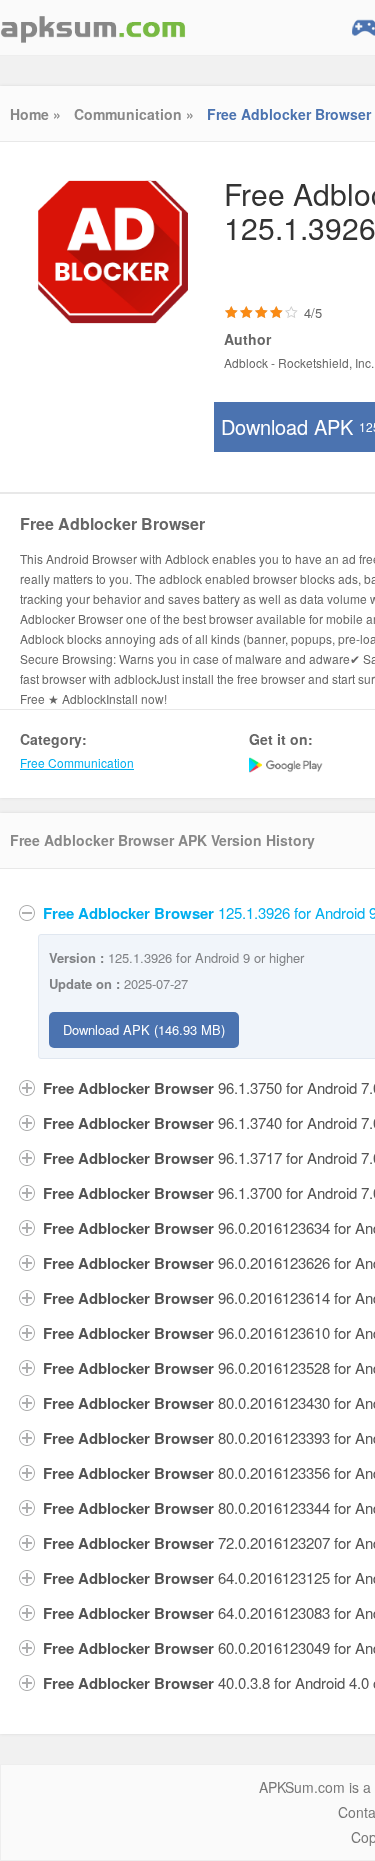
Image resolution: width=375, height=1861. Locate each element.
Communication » (134, 114)
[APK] (93, 27)
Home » (35, 114)
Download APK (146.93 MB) (144, 1029)
